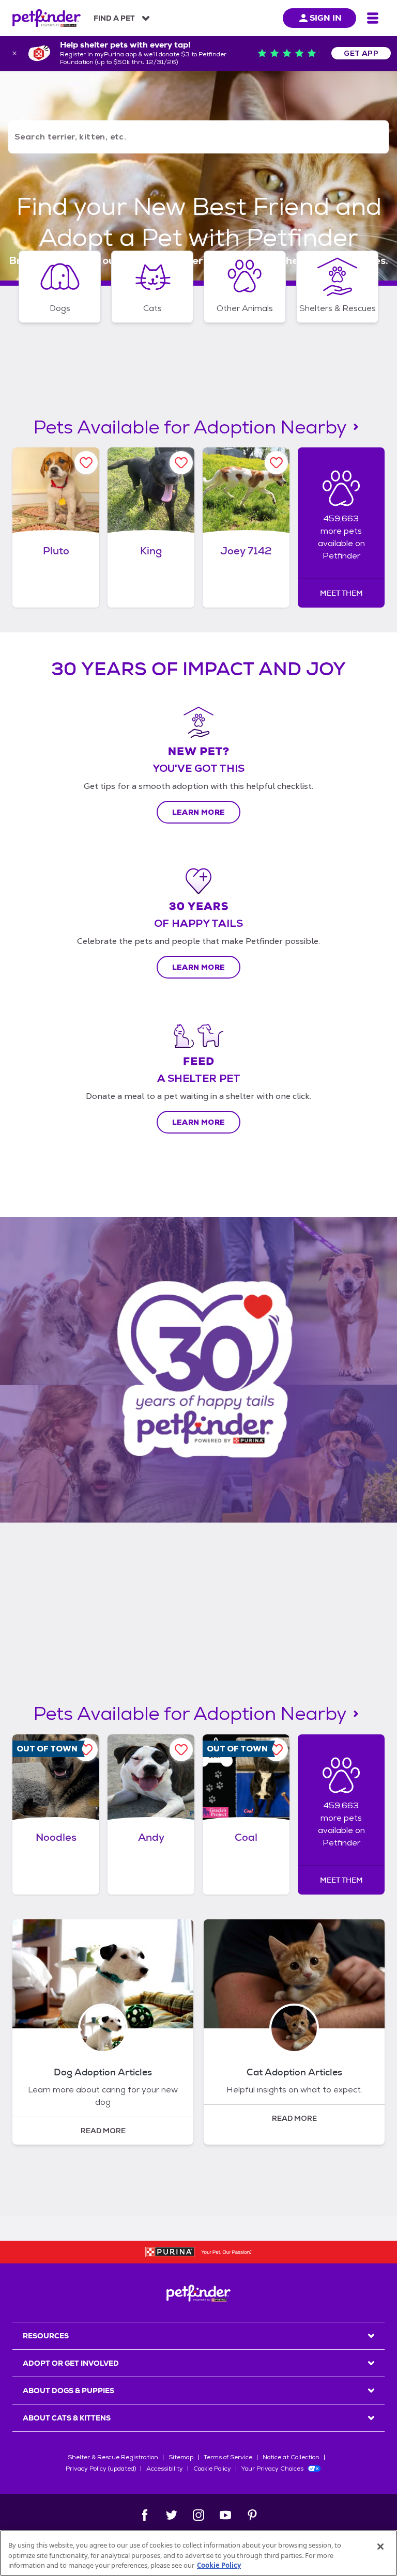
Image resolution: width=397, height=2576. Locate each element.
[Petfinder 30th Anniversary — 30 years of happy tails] (198, 1370)
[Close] (380, 2547)
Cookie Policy (212, 2469)
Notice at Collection (291, 2457)
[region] (198, 2553)
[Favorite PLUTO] (86, 463)
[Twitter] (172, 2515)
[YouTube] (225, 2515)
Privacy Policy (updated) (101, 2469)
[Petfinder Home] (47, 18)
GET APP (361, 53)
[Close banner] (14, 53)
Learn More (199, 812)
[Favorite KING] (181, 463)
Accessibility (165, 2469)
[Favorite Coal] (276, 1750)
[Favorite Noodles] (86, 1750)
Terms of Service (228, 2457)
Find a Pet (114, 18)
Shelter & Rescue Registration (113, 2457)
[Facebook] (145, 2515)
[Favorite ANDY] (181, 1750)
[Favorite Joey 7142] (276, 463)
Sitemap (181, 2457)
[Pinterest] (252, 2515)
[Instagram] (198, 2515)
